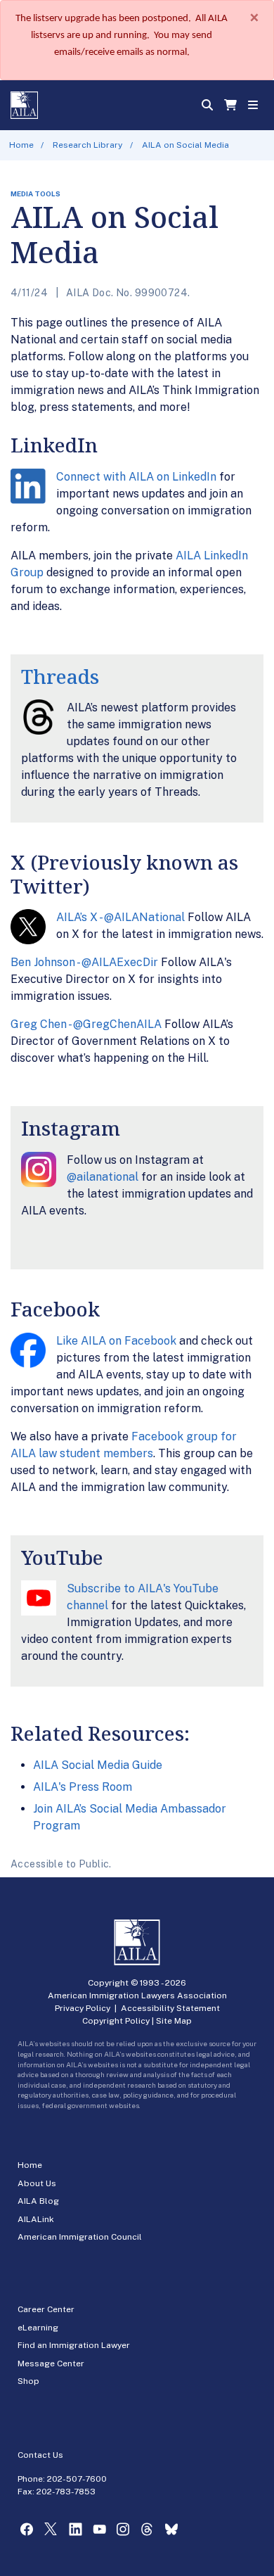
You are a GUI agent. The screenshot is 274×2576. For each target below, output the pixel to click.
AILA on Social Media (185, 145)
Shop (28, 2381)
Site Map (174, 2021)
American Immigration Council (80, 2237)
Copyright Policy (116, 2021)
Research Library (87, 145)
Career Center (46, 2309)
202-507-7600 (77, 2479)
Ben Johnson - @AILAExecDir (84, 962)
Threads (60, 676)
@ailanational (103, 1177)
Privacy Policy (83, 2008)
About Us (37, 2183)
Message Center (51, 2364)
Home (21, 145)
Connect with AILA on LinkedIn (136, 477)
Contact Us (40, 2455)
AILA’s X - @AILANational (120, 917)
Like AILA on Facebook (116, 1341)
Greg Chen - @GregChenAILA (86, 1024)
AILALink (36, 2219)
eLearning (38, 2328)
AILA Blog (38, 2201)
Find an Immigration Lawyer (74, 2345)
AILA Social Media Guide (98, 1765)
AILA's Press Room (83, 1787)
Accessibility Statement (170, 2008)
